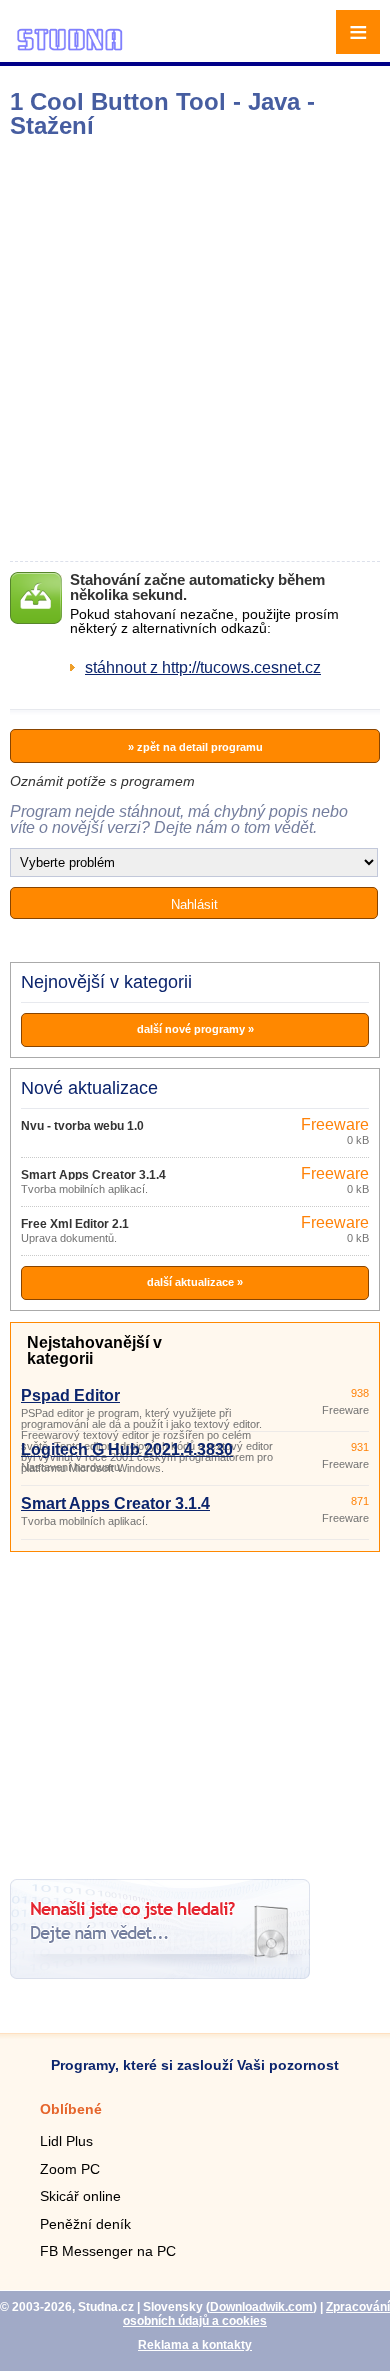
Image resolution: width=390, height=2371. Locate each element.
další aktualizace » (195, 1282)
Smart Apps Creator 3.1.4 (93, 1175)
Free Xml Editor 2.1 (75, 1224)
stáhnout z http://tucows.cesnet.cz (203, 667)
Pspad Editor (70, 1395)
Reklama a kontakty (195, 2345)
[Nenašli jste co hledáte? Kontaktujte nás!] (160, 1973)
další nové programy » (195, 1029)
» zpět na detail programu (195, 747)
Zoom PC (70, 2169)
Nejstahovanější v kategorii (94, 1350)
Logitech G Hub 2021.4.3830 (127, 1449)
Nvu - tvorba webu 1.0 (82, 1126)
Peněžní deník (85, 2224)
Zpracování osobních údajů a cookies (256, 2314)
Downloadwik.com (261, 2307)
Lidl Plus (66, 2141)
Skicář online (80, 2196)
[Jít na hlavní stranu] (70, 47)
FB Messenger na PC (108, 2251)
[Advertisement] (195, 350)
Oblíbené (71, 2109)
